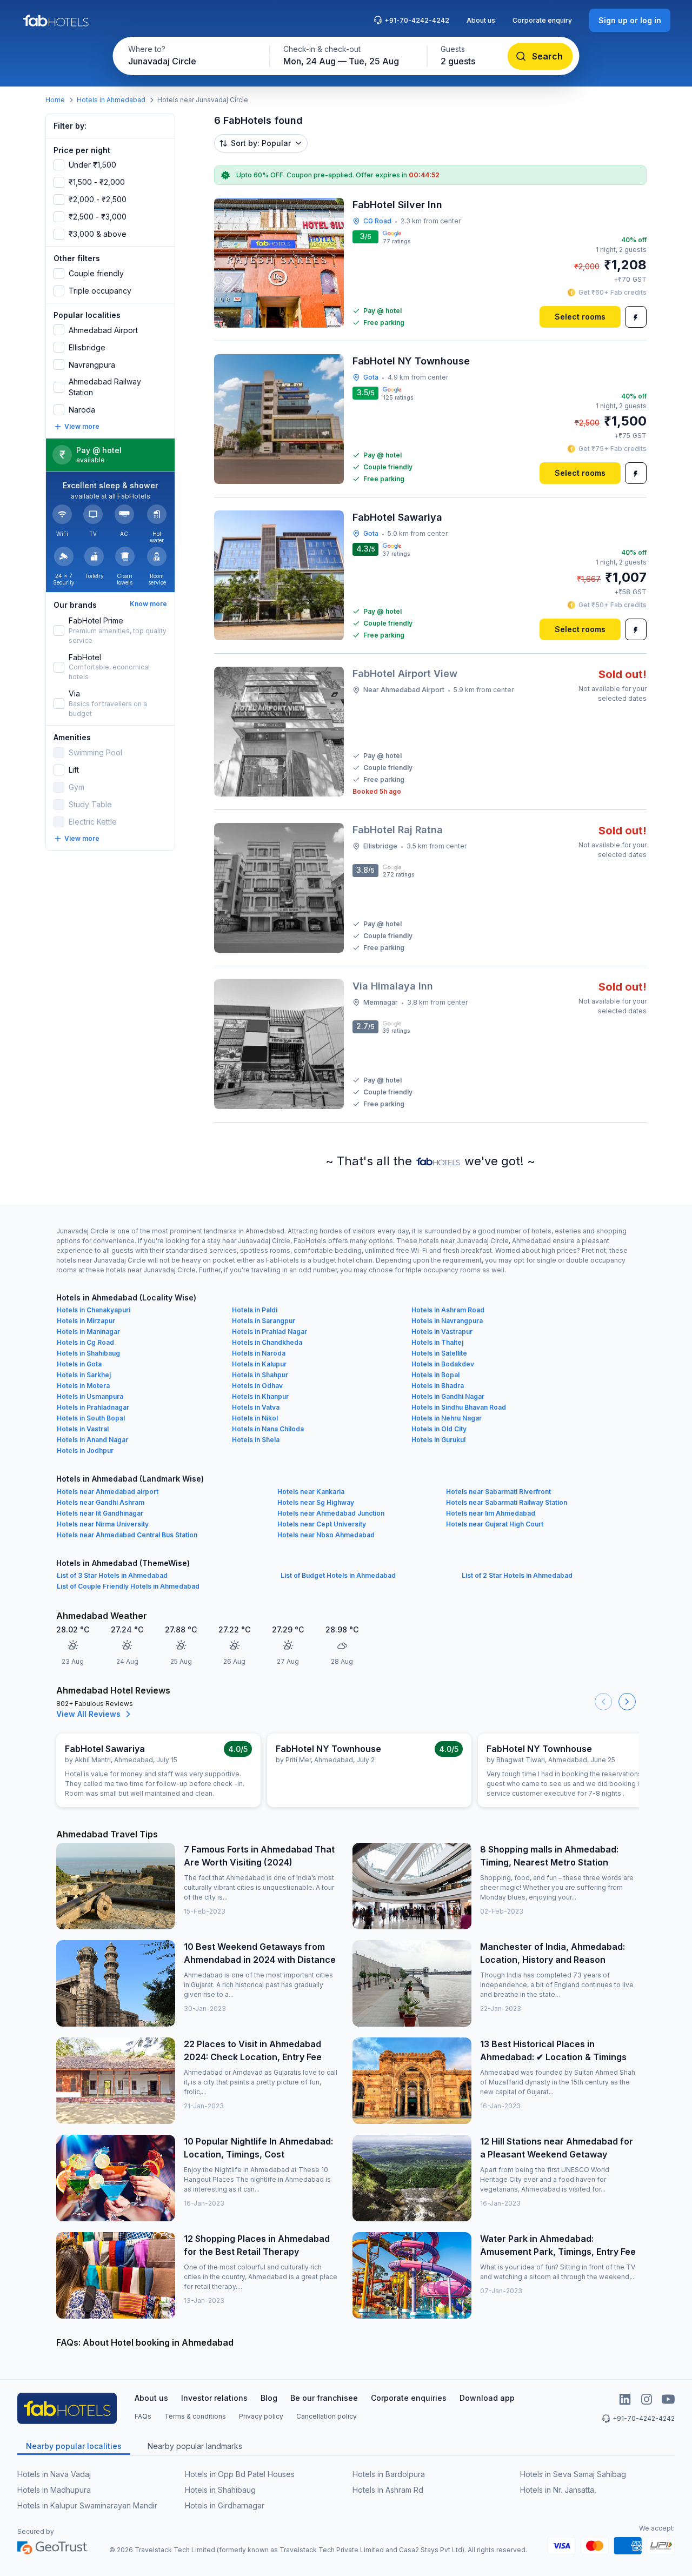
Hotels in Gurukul (438, 1440)
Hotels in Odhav (257, 1386)
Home (55, 100)
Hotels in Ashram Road (448, 1310)
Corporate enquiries (409, 2398)
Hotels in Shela (256, 1440)
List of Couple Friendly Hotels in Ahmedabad (128, 1586)
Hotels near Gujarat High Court (495, 1524)
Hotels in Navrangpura (447, 1321)
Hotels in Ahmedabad (111, 100)
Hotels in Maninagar (88, 1332)
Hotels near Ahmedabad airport (108, 1492)
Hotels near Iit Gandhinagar (100, 1513)
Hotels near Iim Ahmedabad (491, 1513)
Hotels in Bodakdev (443, 1364)
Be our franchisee (324, 2398)
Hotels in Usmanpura (90, 1396)
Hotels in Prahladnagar (93, 1407)
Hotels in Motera (83, 1386)
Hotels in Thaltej (437, 1342)
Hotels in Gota (79, 1364)
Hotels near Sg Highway (316, 1502)
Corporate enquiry (542, 20)
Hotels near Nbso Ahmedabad (326, 1535)
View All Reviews (88, 1714)
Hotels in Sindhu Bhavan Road (459, 1407)
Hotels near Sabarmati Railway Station (507, 1502)
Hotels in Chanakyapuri (94, 1310)
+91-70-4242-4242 (417, 20)
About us (481, 20)
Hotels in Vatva (256, 1407)
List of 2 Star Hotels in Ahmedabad (517, 1575)
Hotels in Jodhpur (85, 1450)
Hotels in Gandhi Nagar (448, 1396)
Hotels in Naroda (259, 1353)
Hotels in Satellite (439, 1353)
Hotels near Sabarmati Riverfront (498, 1492)
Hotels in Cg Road (85, 1342)
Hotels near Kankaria (311, 1492)
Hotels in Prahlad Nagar (270, 1332)
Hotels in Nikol (255, 1418)
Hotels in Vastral (83, 1429)
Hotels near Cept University (322, 1524)
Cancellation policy (327, 2416)
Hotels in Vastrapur (442, 1332)
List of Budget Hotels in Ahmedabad (338, 1575)
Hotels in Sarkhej (84, 1375)
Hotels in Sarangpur (264, 1321)
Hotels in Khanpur (260, 1396)
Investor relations (214, 2398)
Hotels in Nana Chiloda (268, 1429)
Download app (487, 2398)
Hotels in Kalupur (259, 1364)
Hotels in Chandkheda (267, 1342)
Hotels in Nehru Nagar (447, 1418)
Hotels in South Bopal (91, 1418)
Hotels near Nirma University (103, 1524)
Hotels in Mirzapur (86, 1321)
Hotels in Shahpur (260, 1375)
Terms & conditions (195, 2416)
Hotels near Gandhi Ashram (101, 1502)
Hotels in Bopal (435, 1375)
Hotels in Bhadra (438, 1386)
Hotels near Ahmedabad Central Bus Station (127, 1535)
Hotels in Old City (439, 1429)
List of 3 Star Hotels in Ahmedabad (112, 1575)
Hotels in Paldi (255, 1310)
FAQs (143, 2416)
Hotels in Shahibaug (88, 1353)
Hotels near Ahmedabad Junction (331, 1513)
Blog (269, 2398)
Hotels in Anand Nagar (92, 1440)
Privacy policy (261, 2416)
